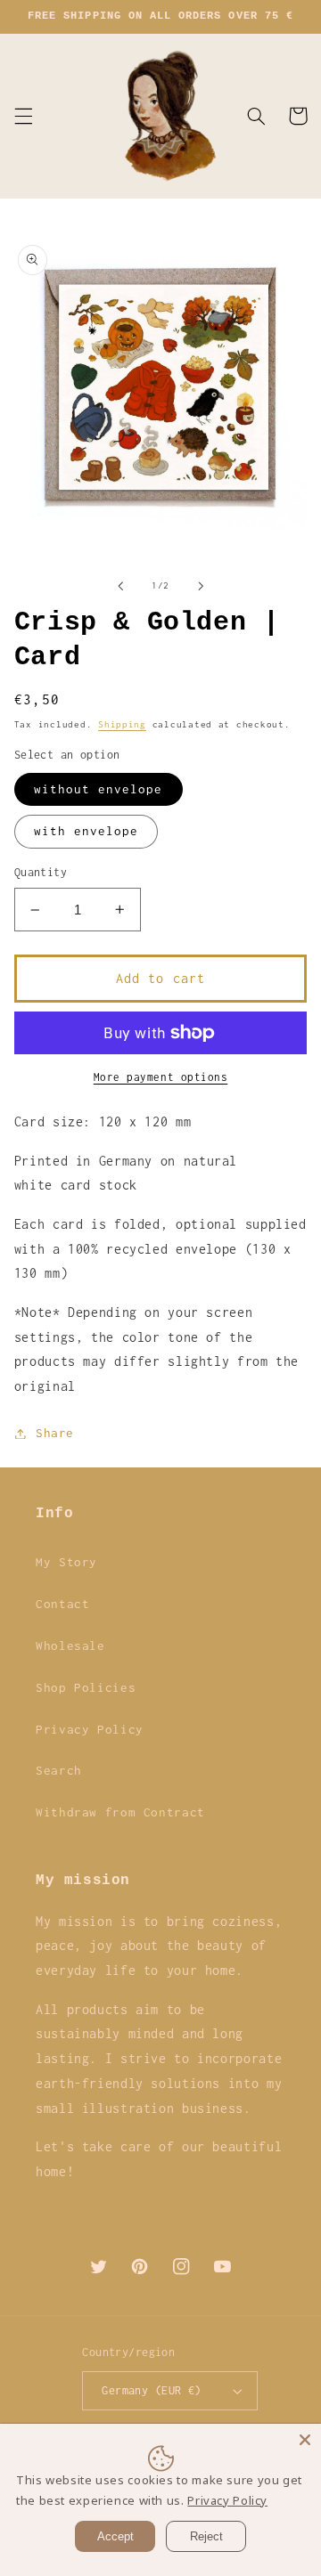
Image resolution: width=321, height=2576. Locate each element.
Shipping (122, 724)
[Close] (305, 2440)
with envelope (86, 831)
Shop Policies (86, 1687)
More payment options (161, 1077)
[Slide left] (120, 586)
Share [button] (55, 1433)
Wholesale (70, 1646)
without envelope (99, 789)
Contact (62, 1604)
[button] (23, 116)
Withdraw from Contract (120, 1812)
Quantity (41, 872)
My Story (66, 1562)
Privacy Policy (90, 1729)
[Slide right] (201, 586)
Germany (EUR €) (151, 2390)
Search (59, 1770)
